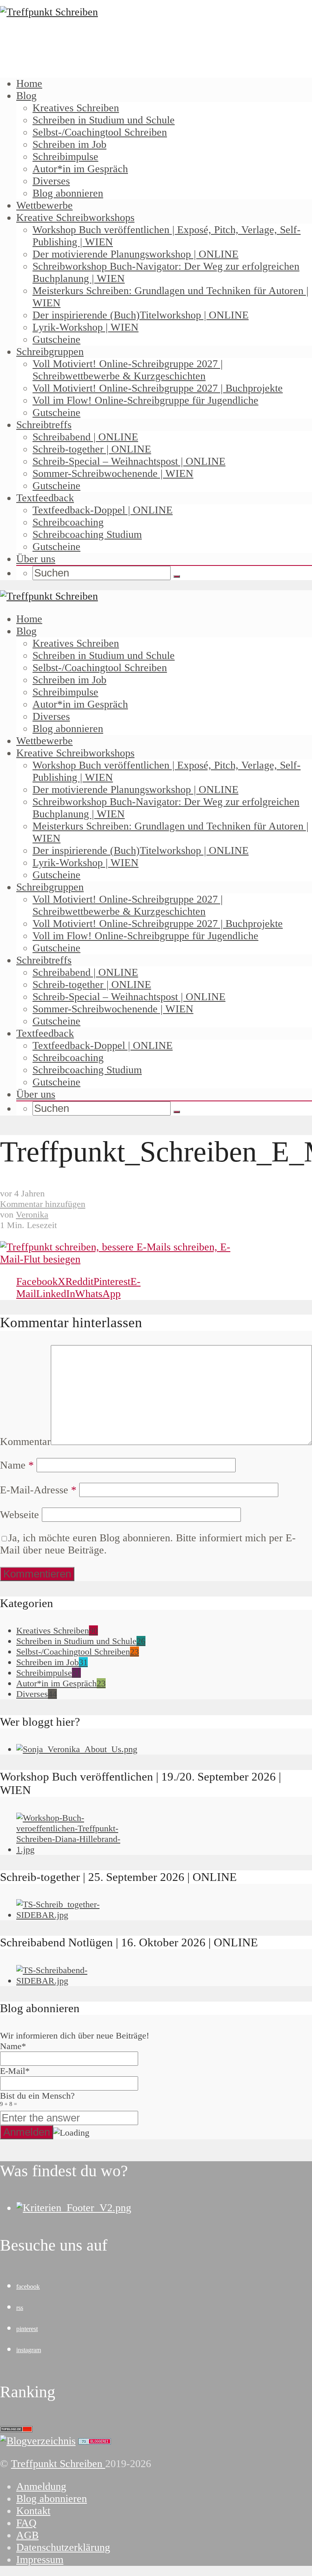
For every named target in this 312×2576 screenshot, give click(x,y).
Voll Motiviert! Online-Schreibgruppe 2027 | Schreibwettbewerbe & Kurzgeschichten (128, 370)
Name (17, 1465)
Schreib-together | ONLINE (92, 449)
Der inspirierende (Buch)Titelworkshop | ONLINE (141, 315)
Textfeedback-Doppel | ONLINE (103, 510)
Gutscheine (56, 339)
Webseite (19, 1515)
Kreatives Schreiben (76, 108)
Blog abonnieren (68, 193)
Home (29, 83)
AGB (27, 2535)
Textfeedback (45, 498)
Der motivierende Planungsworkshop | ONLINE (135, 254)
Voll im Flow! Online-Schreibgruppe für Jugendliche (145, 400)
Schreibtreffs (44, 425)
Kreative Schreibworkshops (75, 218)
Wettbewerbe (44, 205)
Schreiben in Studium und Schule (104, 120)
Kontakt (33, 2511)
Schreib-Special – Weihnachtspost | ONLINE (129, 461)
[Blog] (38, 2441)
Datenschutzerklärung (63, 2547)
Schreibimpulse (65, 157)
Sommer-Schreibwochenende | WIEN (113, 473)
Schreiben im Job (69, 144)
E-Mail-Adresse (38, 1490)
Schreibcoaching (68, 522)
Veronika (32, 1214)
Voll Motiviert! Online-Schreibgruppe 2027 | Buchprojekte (158, 388)
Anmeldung (41, 2486)
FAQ (26, 2523)
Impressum (40, 2560)
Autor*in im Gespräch (80, 169)
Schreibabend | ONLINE (85, 437)
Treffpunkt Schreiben (58, 2464)
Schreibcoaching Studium (87, 534)
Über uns (36, 559)
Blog (26, 96)
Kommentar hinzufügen (43, 1204)
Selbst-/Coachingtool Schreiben (100, 132)
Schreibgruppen (50, 352)
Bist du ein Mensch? (37, 2099)
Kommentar (25, 1442)
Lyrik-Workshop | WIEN (86, 327)
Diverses (51, 181)
